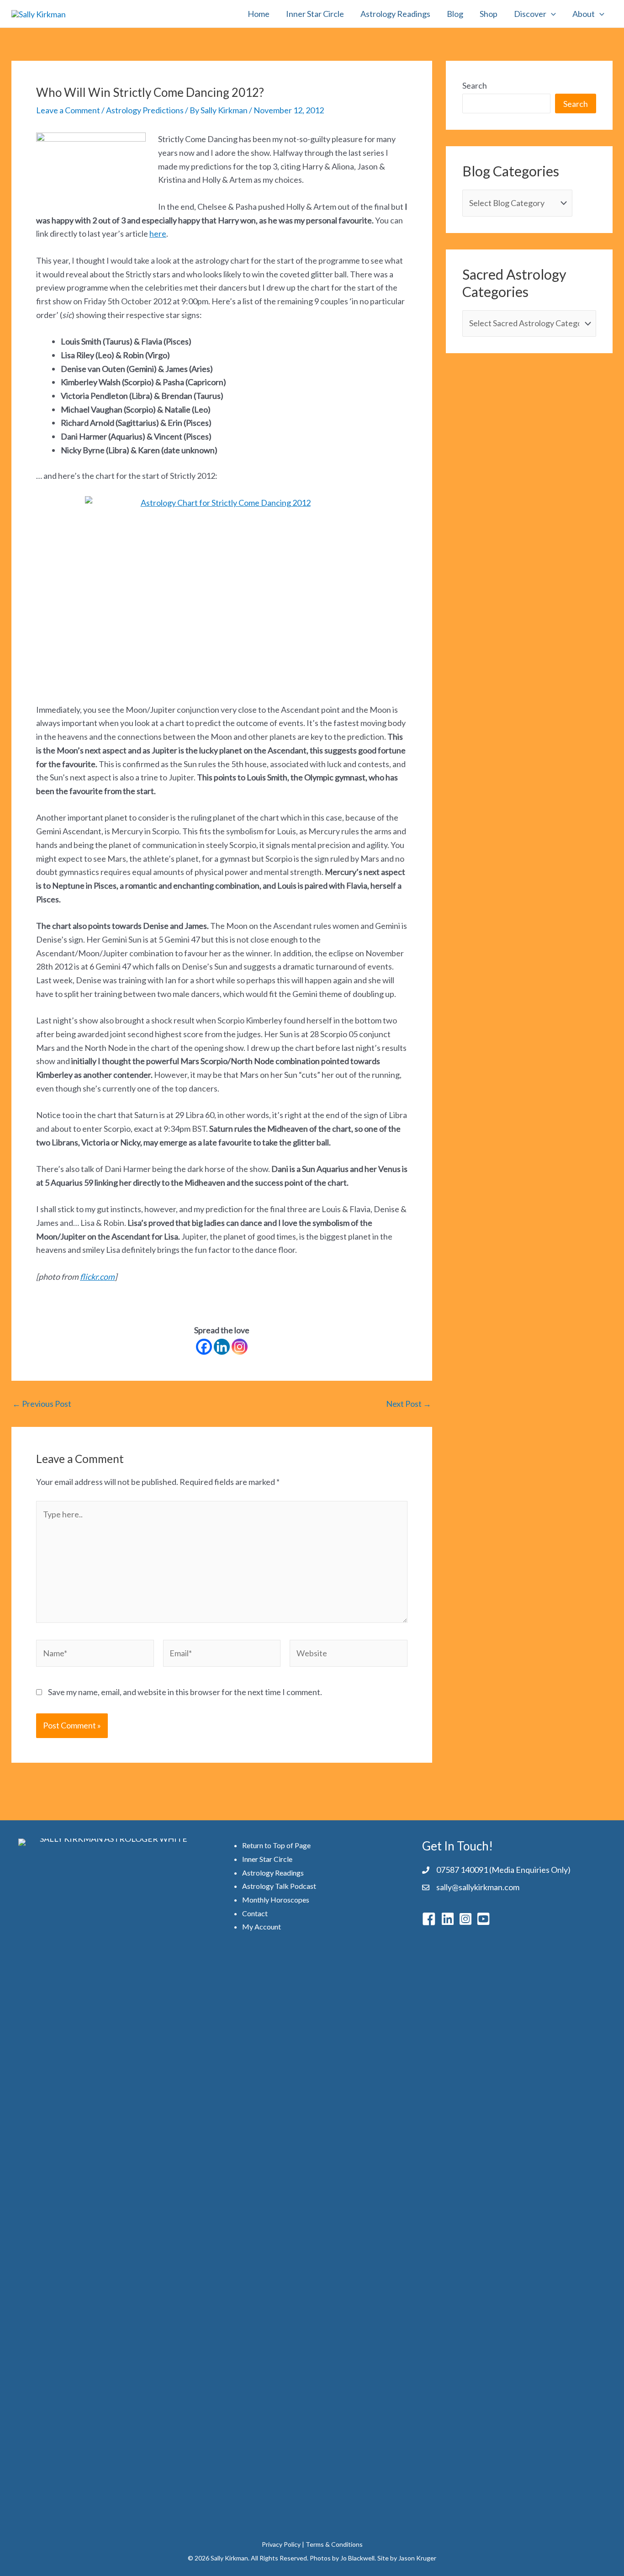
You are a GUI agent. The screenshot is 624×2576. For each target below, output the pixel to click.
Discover (530, 14)
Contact (255, 1913)
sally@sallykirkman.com (478, 1887)
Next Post (409, 1404)
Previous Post (42, 1404)
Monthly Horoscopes (276, 1900)
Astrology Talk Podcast (279, 1886)
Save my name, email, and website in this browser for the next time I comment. (185, 1692)
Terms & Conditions (334, 2544)
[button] (551, 14)
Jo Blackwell (357, 2558)
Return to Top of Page (276, 1845)
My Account (262, 1927)
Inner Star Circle (315, 14)
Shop (489, 14)
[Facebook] (204, 1347)
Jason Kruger (417, 2558)
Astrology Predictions (145, 110)
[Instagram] (240, 1347)
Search (475, 85)
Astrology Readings (395, 14)
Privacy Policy (281, 2544)
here (158, 233)
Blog (455, 14)
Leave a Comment (68, 110)
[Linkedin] (222, 1347)
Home (259, 14)
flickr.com (97, 1277)
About (584, 14)
